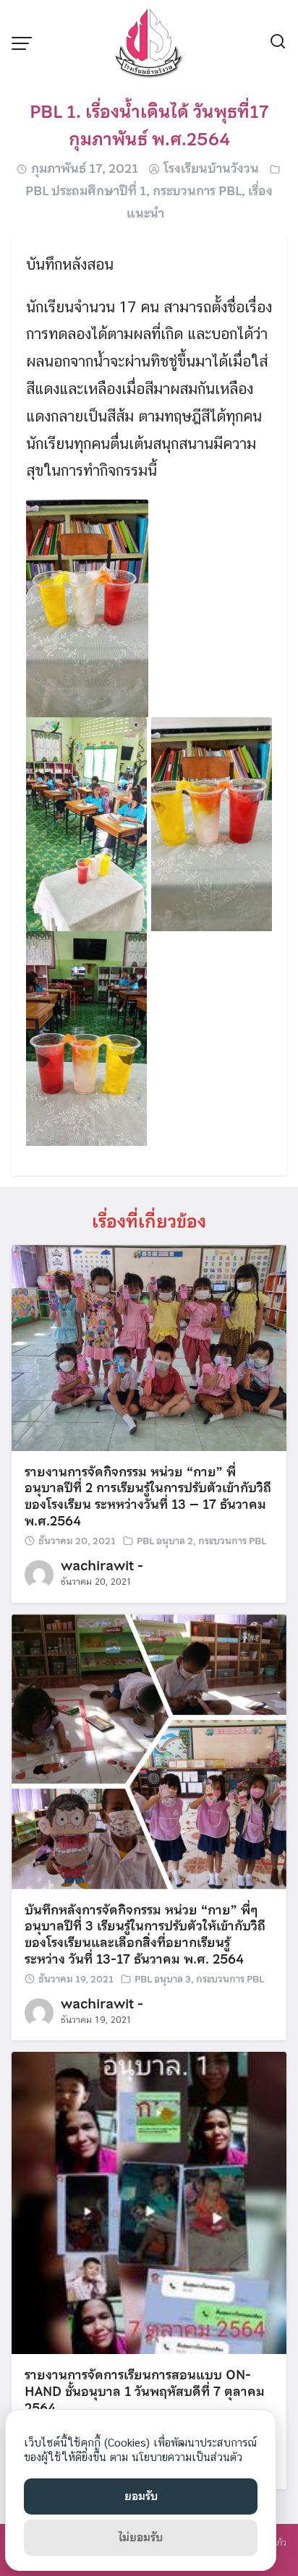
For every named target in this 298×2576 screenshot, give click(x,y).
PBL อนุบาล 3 (163, 1979)
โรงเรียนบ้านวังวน (211, 168)
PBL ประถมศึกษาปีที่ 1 (86, 191)
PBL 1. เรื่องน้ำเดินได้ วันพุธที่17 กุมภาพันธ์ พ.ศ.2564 (149, 125)
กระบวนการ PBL (197, 191)
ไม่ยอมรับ (141, 2538)
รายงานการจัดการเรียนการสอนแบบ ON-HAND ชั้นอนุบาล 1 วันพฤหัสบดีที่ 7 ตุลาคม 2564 (145, 2392)
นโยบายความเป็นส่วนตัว (187, 2457)
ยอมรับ (141, 2496)
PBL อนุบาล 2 (165, 1541)
